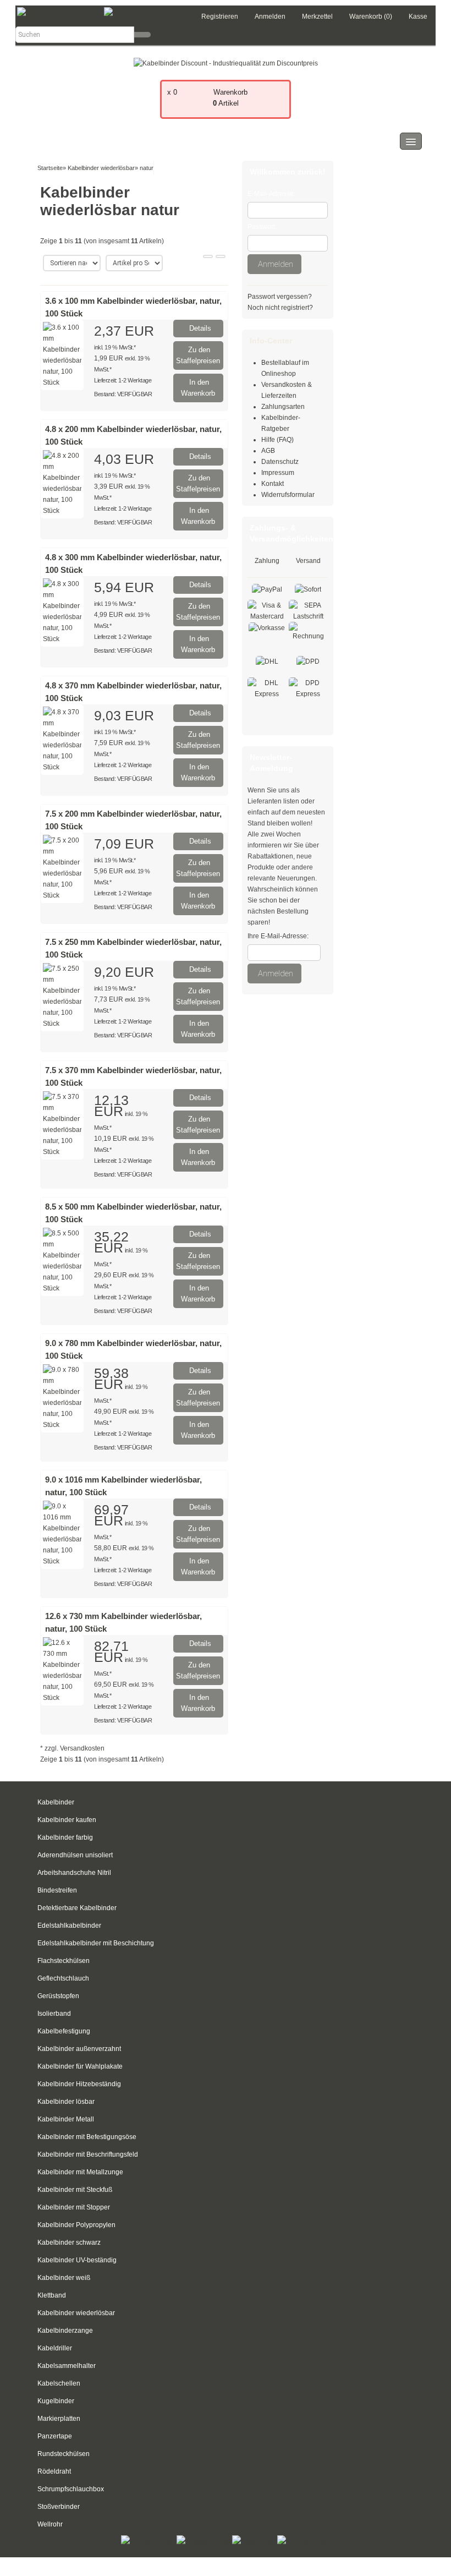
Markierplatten (59, 2419)
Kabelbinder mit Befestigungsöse (87, 2137)
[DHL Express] (267, 688)
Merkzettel (317, 17)
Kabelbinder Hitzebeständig (79, 2084)
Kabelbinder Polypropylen (76, 2225)
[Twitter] (255, 2540)
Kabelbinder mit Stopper (74, 2207)
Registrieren (220, 17)
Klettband (52, 2295)
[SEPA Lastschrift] (308, 610)
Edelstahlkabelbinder (69, 1926)
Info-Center (271, 341)
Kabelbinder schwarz (69, 2243)
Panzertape (55, 2436)
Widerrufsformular (288, 495)
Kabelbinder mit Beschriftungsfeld (88, 2154)
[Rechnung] (308, 631)
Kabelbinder (56, 1802)
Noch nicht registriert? (280, 308)
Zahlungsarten (283, 407)
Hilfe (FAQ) (277, 440)
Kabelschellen (59, 2383)
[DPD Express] (308, 688)
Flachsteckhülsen (64, 1961)
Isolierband (54, 2014)
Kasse (418, 17)
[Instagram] (204, 2540)
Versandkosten (82, 1748)
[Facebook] (149, 2540)
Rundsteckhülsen (64, 2454)
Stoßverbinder (59, 2507)
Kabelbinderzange (65, 2331)
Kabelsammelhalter (67, 2366)
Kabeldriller (55, 2348)
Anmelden (270, 17)
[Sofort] (308, 589)
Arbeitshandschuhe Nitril (74, 1873)
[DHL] (267, 661)
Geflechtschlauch (63, 1978)
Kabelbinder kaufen (67, 1820)
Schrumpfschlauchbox (71, 2489)
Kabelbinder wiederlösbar (76, 2313)
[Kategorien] (411, 141)
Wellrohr (50, 2524)
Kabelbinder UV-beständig (77, 2260)
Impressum (278, 473)
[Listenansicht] (221, 256)
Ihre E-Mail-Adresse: (278, 936)
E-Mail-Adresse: (271, 194)
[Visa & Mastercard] (267, 610)
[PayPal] (267, 589)
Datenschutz (280, 462)
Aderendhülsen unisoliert (75, 1855)
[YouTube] (304, 2540)
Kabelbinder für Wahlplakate (80, 2066)
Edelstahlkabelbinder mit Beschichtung (96, 1943)
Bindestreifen (57, 1890)
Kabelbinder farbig (65, 1837)
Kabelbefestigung (64, 2031)
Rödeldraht (54, 2471)
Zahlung (267, 561)
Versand (308, 561)
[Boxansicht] (208, 256)
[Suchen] (142, 35)
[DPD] (308, 661)
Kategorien (58, 141)
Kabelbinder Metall (66, 2119)
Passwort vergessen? (280, 297)
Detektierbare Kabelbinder (77, 1908)
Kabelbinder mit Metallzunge (80, 2172)
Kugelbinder (56, 2401)
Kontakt (273, 484)
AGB (268, 451)
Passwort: (262, 227)
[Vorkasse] (267, 627)
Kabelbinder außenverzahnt (79, 2049)
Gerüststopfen (58, 1996)
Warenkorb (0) (371, 17)
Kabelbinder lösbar (66, 2102)
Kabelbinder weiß (64, 2278)
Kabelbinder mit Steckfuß (75, 2190)
